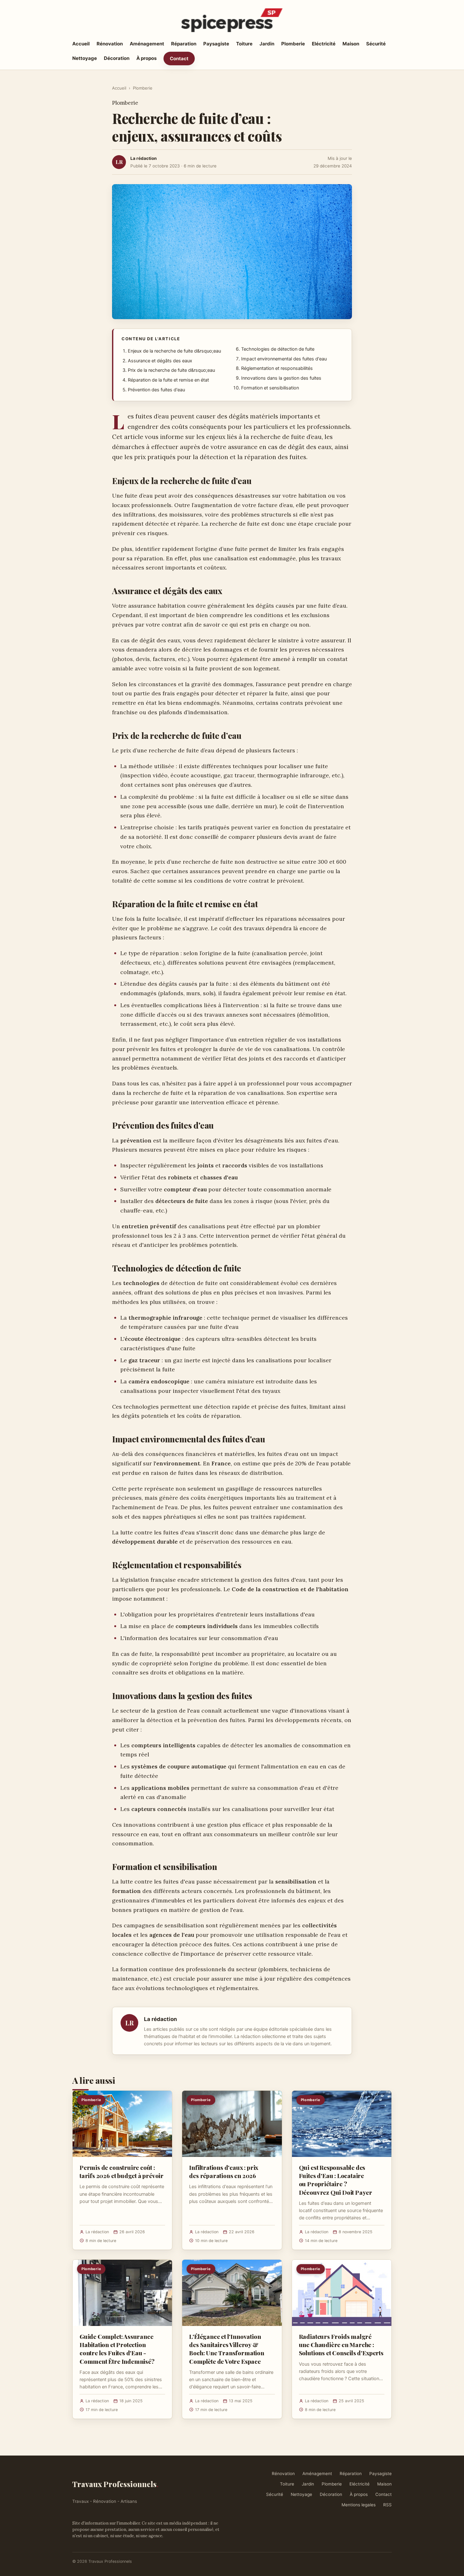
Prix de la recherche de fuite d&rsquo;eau (171, 370)
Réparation (184, 44)
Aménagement (147, 44)
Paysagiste (216, 44)
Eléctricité (324, 44)
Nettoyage (85, 58)
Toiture (244, 44)
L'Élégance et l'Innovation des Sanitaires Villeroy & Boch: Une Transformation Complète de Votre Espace (226, 2349)
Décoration (117, 58)
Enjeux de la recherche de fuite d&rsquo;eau (174, 351)
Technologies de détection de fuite (278, 349)
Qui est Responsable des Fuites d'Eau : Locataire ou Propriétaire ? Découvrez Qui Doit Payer (336, 2180)
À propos (146, 58)
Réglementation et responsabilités (277, 368)
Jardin (267, 44)
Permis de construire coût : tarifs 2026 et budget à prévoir (122, 2171)
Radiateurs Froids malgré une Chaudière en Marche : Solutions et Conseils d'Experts (341, 2345)
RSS (387, 2505)
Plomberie (293, 44)
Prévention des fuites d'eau (156, 390)
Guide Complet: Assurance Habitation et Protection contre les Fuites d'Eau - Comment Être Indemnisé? (117, 2349)
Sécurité (376, 44)
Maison (351, 44)
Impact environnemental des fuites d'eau (284, 359)
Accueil (81, 44)
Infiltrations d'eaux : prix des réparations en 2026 (224, 2171)
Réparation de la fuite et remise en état (168, 380)
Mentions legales (359, 2505)
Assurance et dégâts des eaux (160, 361)
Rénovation (110, 44)
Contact (179, 58)
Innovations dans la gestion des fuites (281, 378)
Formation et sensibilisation (270, 388)
